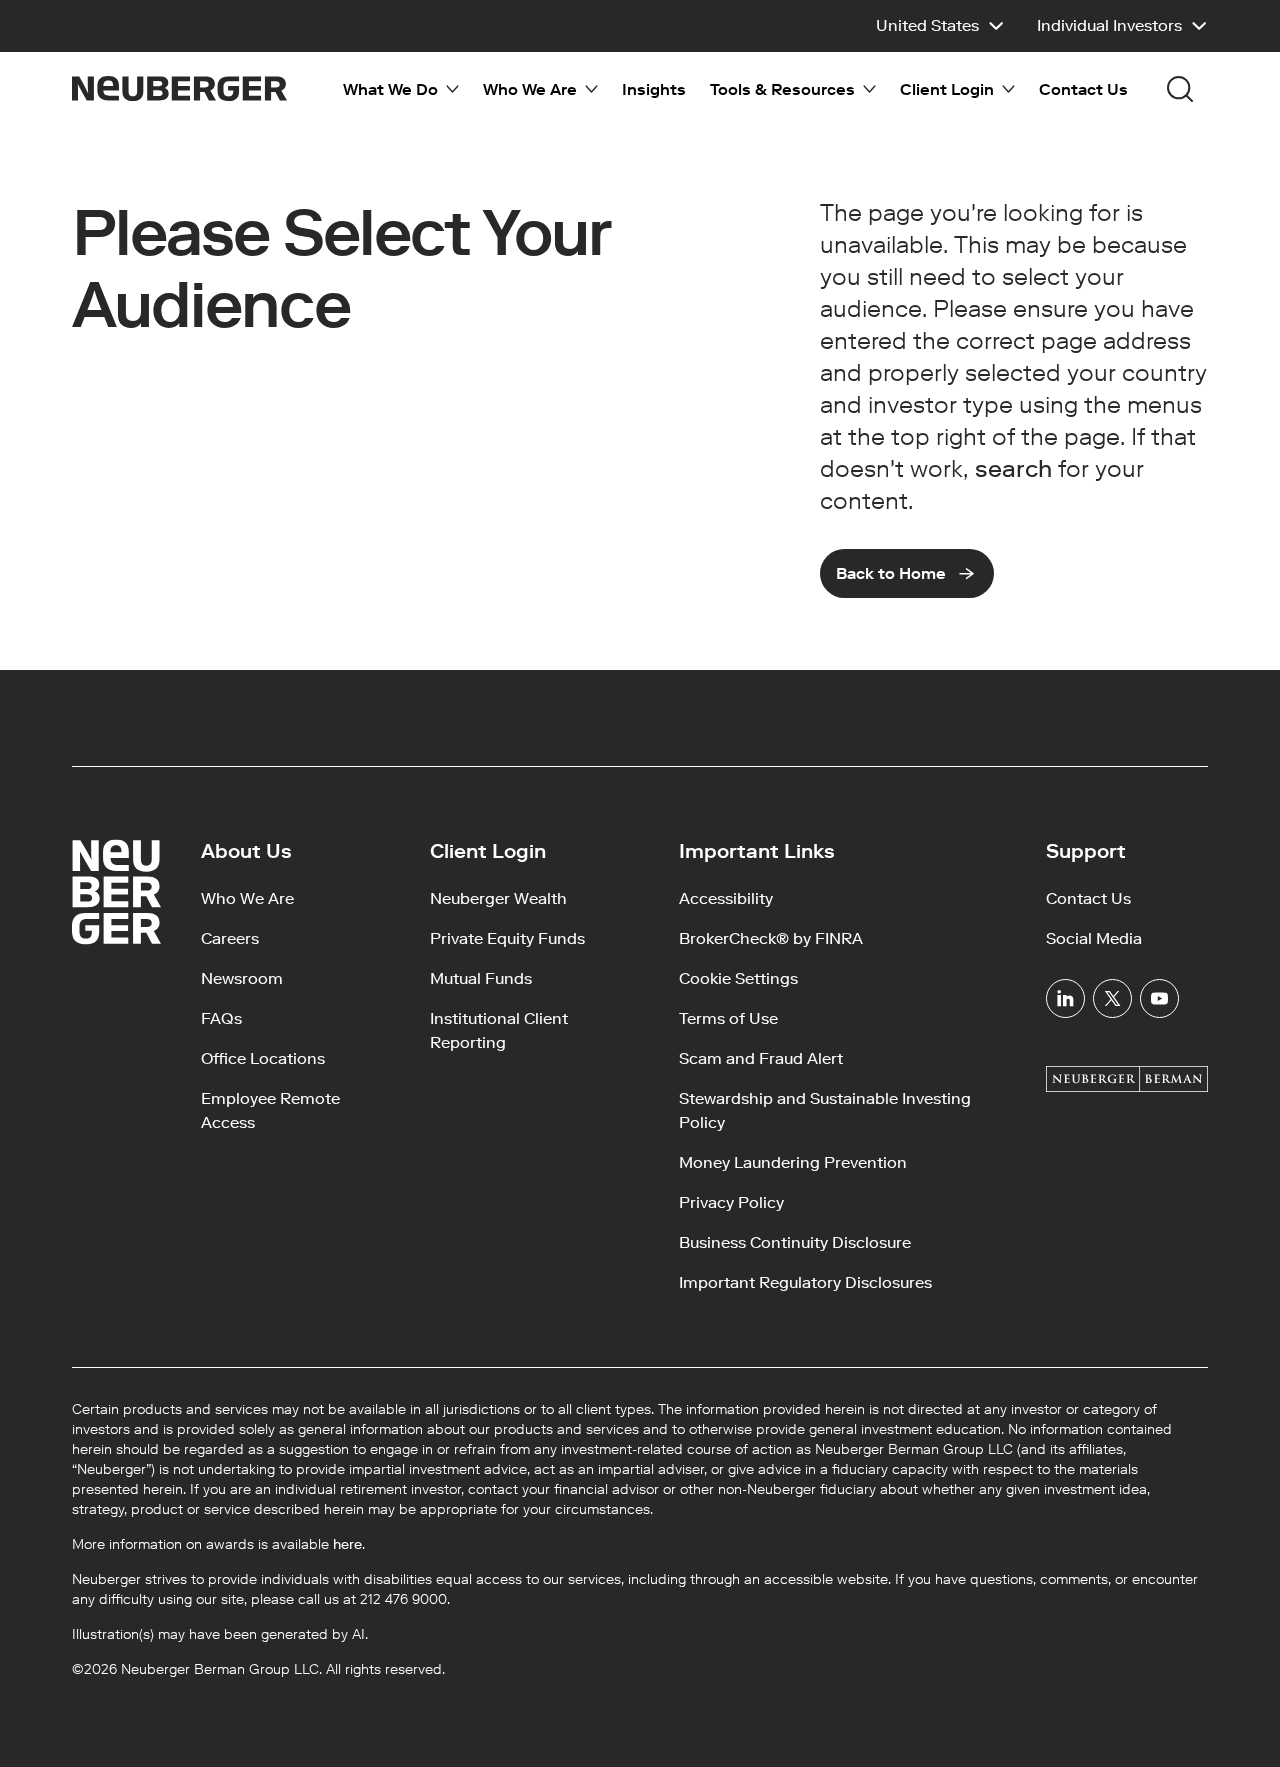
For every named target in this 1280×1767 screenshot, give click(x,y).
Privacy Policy (731, 1202)
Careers (230, 938)
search (1013, 468)
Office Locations (263, 1058)
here (347, 1544)
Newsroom (242, 978)
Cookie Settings (738, 978)
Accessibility (726, 898)
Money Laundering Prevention (793, 1162)
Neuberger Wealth (498, 898)
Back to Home (891, 573)
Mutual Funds (481, 978)
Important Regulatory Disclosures (805, 1282)
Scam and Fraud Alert (761, 1058)
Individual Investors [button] (1109, 25)
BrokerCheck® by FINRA (771, 938)
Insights (654, 89)
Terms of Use (728, 1018)
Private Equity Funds (507, 938)
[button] (940, 26)
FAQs (221, 1018)
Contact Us (1083, 89)
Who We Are (247, 898)
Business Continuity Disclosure (795, 1242)
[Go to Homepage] (179, 88)
